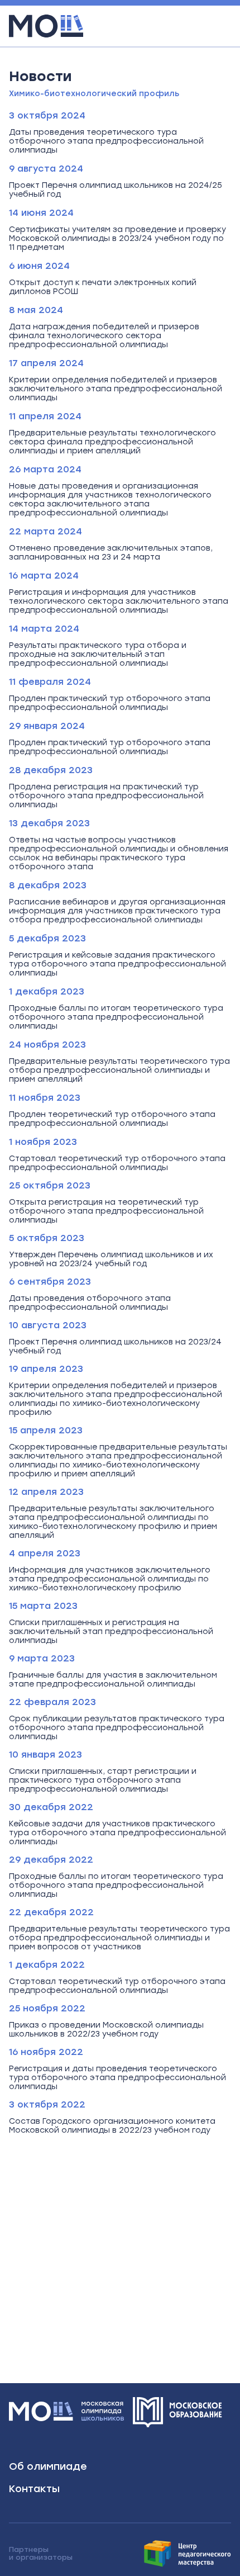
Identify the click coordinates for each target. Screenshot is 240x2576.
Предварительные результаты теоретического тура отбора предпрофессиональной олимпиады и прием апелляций (119, 1071)
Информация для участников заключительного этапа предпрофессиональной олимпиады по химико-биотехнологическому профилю (110, 1579)
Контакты (34, 2489)
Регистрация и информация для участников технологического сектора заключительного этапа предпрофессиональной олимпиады (119, 602)
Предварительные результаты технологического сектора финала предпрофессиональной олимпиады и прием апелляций (112, 442)
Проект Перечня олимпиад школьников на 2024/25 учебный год (116, 190)
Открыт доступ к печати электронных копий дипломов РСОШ (103, 287)
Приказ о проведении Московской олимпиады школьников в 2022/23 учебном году (106, 2030)
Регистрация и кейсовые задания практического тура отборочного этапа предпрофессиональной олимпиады (117, 964)
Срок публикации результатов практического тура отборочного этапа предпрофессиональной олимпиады (117, 1728)
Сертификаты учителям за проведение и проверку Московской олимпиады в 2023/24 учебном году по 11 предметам (117, 239)
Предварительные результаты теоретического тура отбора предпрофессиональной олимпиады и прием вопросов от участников (119, 1938)
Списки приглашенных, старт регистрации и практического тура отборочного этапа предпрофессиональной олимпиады (103, 1781)
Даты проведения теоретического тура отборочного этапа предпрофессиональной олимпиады (106, 141)
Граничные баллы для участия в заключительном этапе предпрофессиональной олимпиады (113, 1680)
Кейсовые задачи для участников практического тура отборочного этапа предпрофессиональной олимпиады (117, 1833)
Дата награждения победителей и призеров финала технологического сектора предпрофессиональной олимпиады (104, 336)
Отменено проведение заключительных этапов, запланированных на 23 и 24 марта (111, 553)
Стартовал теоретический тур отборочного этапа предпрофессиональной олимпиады (117, 1163)
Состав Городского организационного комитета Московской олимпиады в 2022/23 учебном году (112, 2126)
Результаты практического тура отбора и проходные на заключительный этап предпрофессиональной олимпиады (98, 655)
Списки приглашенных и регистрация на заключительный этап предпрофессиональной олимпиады (111, 1632)
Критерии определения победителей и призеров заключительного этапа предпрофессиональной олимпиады (116, 389)
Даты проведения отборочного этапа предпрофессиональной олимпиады (90, 1303)
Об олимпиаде (48, 2466)
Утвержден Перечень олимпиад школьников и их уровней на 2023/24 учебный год (111, 1259)
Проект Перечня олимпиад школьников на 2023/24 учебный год (115, 1347)
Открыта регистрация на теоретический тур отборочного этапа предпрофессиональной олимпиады (106, 1211)
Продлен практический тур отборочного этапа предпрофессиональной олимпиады (110, 703)
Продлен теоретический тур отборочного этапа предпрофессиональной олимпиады (112, 1119)
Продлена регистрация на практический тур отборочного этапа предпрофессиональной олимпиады (106, 796)
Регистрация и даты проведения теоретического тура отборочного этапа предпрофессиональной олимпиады (117, 2078)
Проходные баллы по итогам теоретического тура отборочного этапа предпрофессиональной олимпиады (116, 1017)
